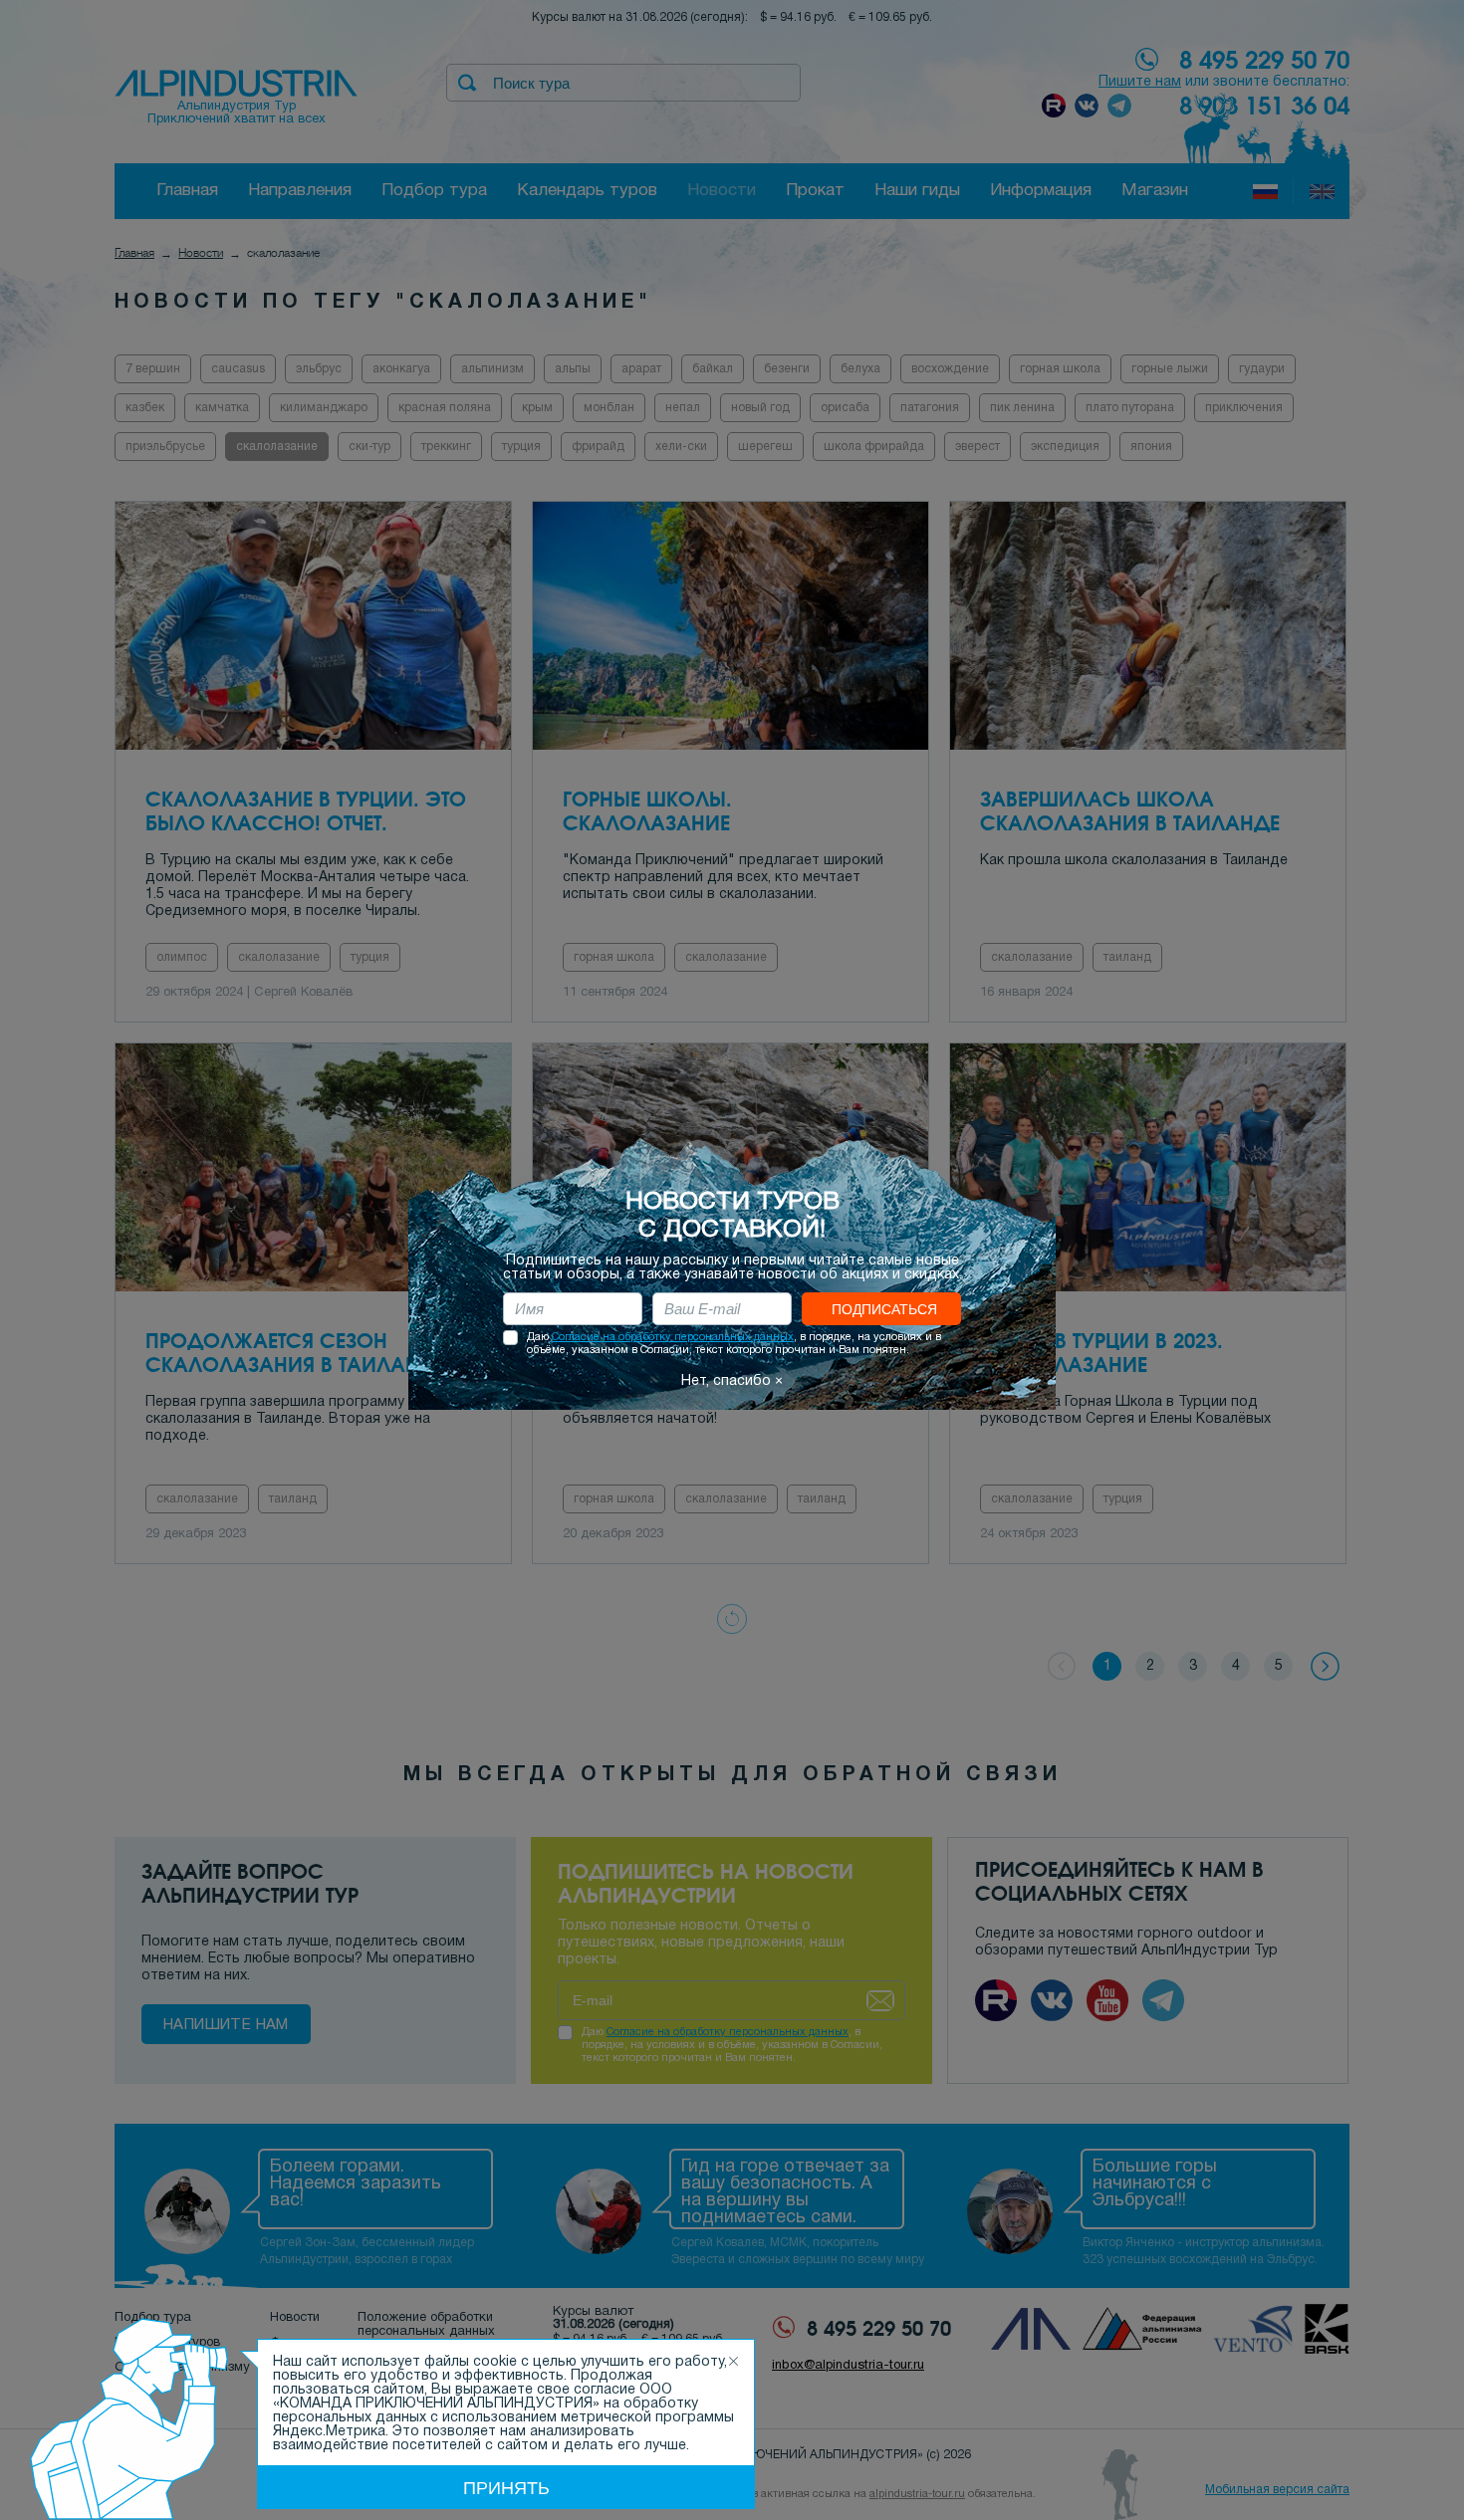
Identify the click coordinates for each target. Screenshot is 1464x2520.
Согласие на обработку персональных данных (673, 1337)
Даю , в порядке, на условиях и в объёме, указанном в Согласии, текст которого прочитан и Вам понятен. (734, 1344)
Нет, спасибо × (732, 1381)
